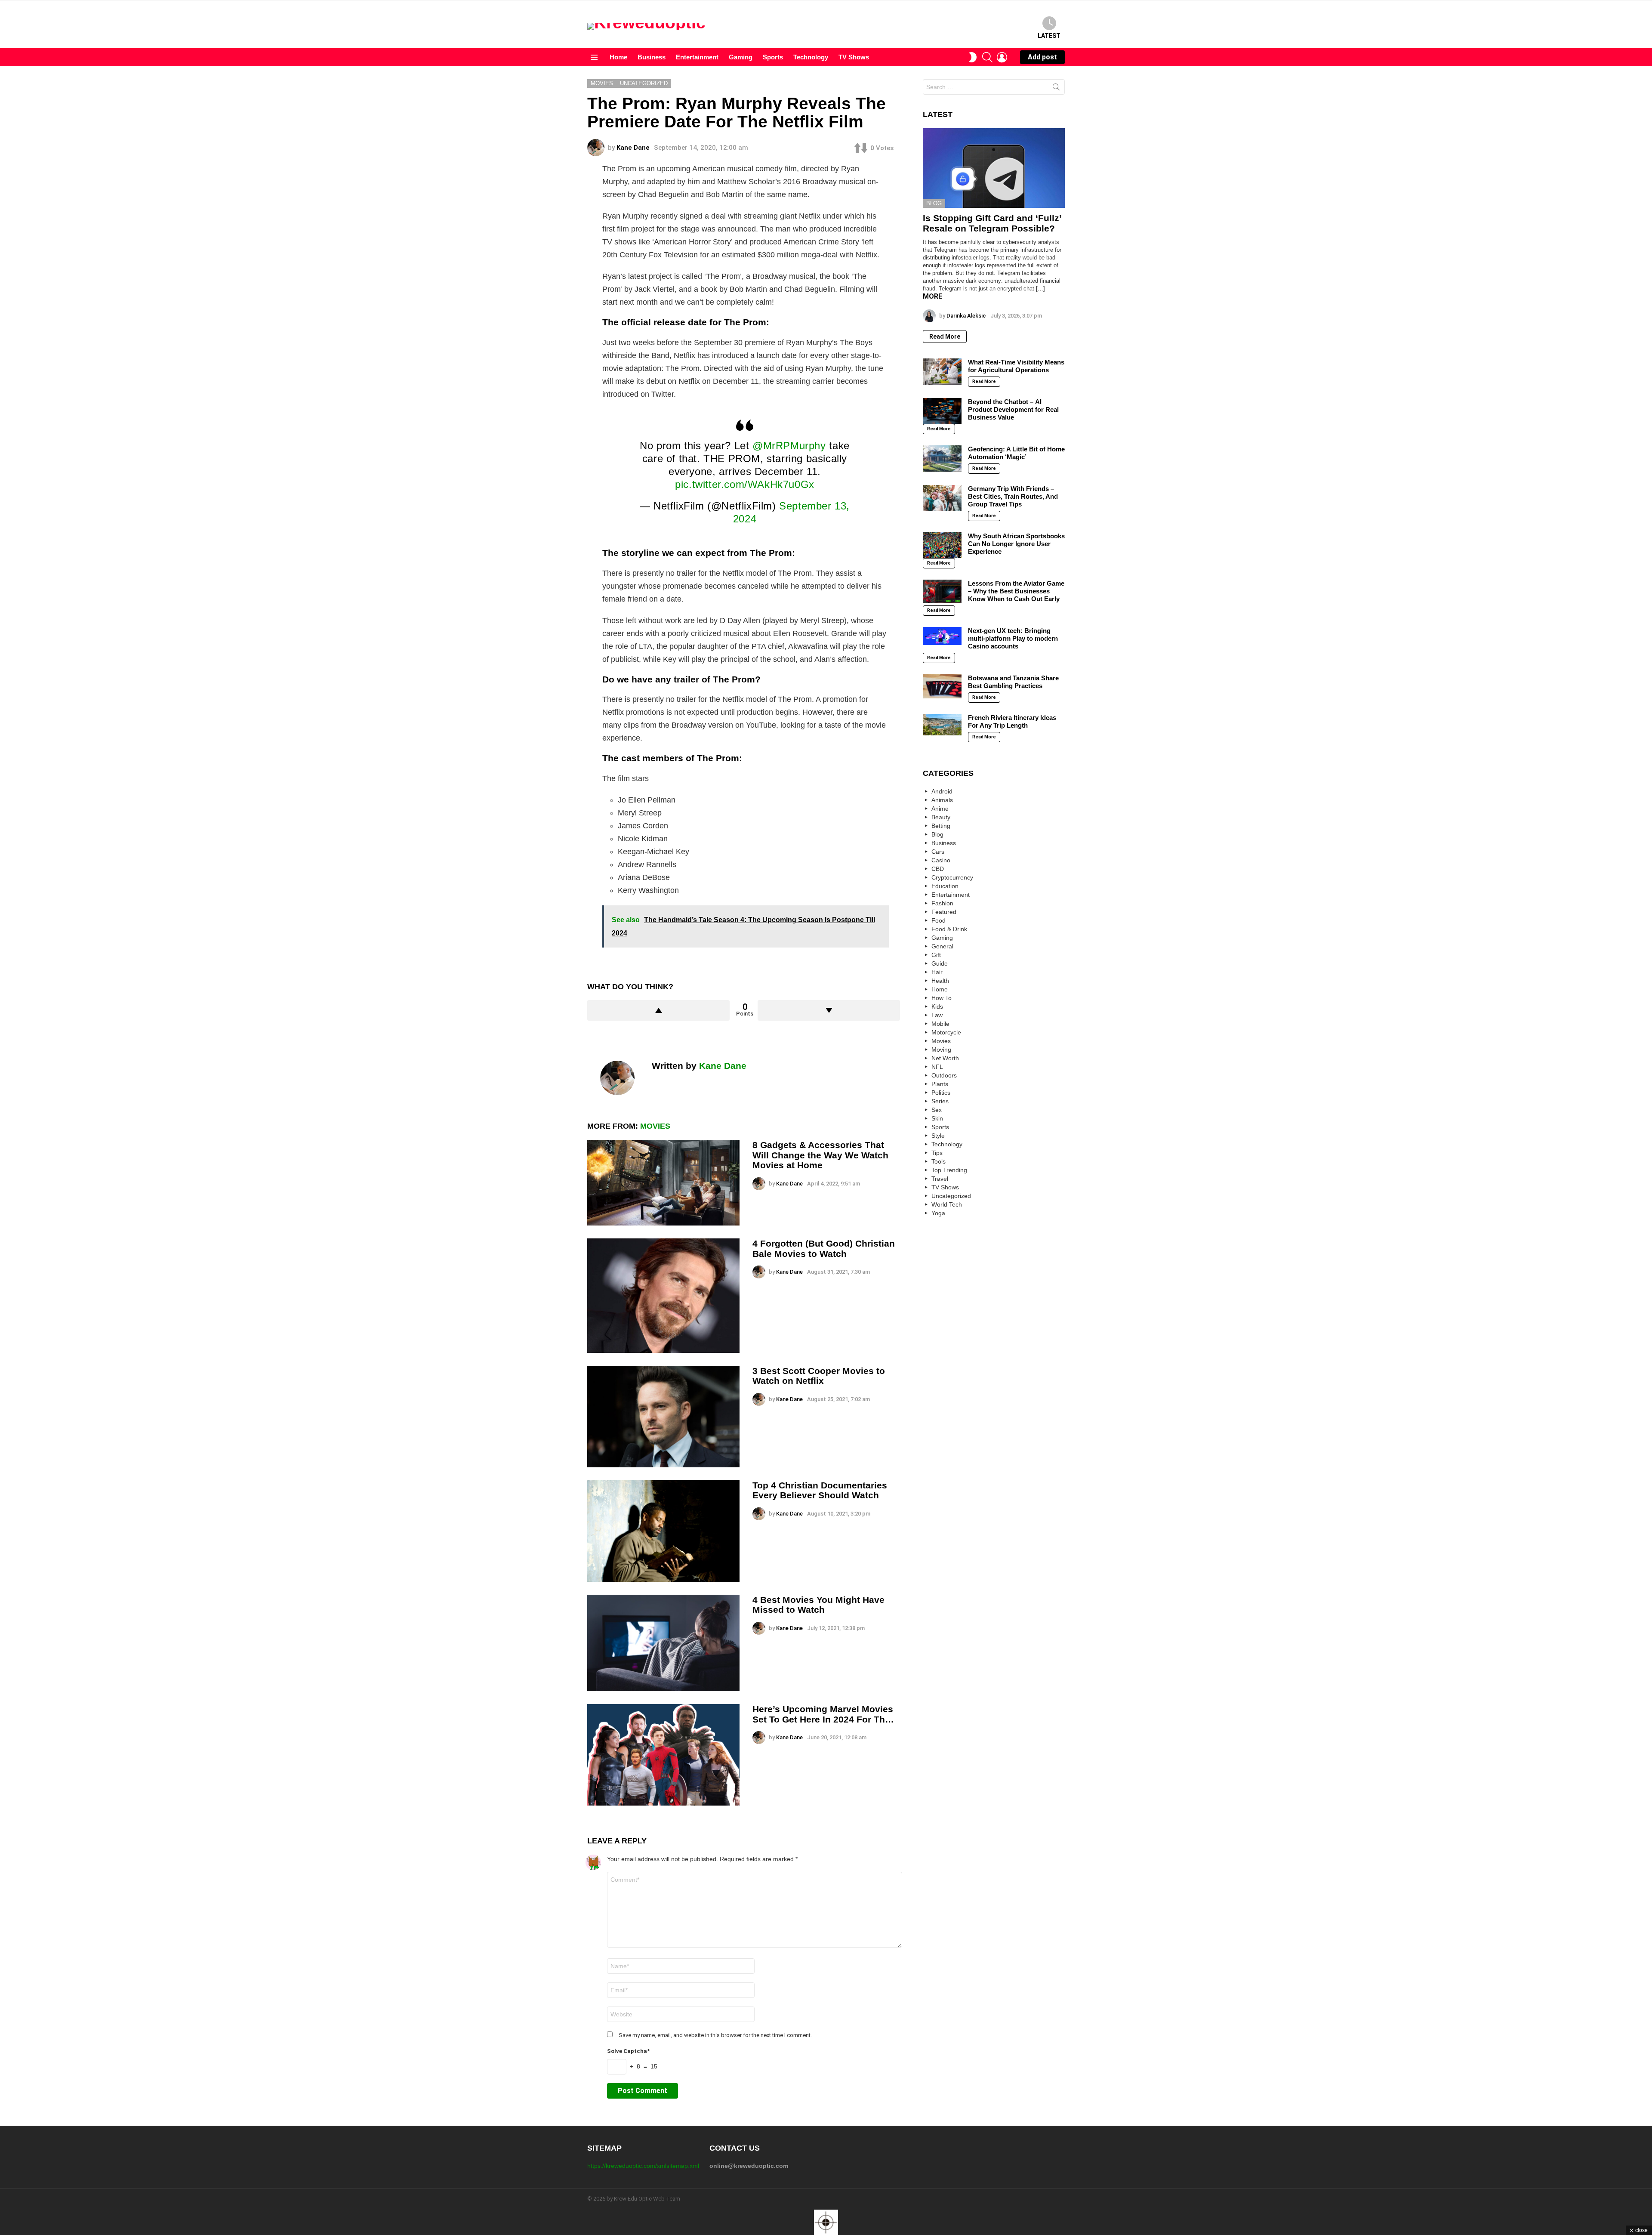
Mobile (940, 1024)
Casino (941, 860)
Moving (941, 1050)
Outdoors (944, 1075)
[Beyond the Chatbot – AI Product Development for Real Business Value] (942, 411)
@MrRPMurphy (789, 446)
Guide (940, 963)
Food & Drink (949, 929)
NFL (937, 1067)
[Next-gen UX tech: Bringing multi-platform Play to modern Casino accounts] (942, 636)
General (942, 946)
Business (652, 57)
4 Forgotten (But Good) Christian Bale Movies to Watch (824, 1249)
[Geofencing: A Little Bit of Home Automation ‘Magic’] (942, 458)
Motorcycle (946, 1032)
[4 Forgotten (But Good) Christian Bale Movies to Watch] (663, 1296)
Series (940, 1101)
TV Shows (854, 57)
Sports (773, 57)
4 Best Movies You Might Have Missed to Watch (818, 1605)
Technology (811, 57)
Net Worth (945, 1058)
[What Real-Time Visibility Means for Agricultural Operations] (942, 371)
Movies (655, 1126)
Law (937, 1015)
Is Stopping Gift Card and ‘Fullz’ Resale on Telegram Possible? (992, 223)
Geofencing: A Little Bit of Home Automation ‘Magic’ (1016, 453)
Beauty (941, 817)
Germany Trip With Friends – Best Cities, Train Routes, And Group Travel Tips (1013, 496)
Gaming (741, 57)
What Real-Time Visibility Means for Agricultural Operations (1016, 366)
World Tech (947, 1204)
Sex (937, 1110)
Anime (940, 809)
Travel (940, 1179)
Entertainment (697, 57)
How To (942, 998)
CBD (938, 869)
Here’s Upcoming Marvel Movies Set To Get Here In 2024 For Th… (823, 1714)
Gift (936, 955)
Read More (945, 336)
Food (938, 920)
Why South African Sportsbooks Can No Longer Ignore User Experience (1016, 544)
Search (1056, 89)
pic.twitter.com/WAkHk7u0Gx (745, 484)
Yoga (938, 1213)
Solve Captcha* (628, 2051)
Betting (941, 826)
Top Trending (949, 1170)
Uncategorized (951, 1196)
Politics (941, 1093)
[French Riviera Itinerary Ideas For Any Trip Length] (942, 725)
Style (938, 1136)
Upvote (658, 1010)
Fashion (942, 903)
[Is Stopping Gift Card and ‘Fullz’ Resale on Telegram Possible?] (994, 168)
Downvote (829, 1010)
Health (940, 981)
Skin (937, 1118)
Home (618, 57)
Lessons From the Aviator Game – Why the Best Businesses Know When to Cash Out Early (1016, 591)
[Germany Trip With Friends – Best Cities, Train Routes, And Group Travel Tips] (942, 498)
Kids (937, 1006)
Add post (1042, 57)
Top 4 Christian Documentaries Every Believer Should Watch (820, 1490)
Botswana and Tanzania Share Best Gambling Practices (1013, 682)
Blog (934, 203)
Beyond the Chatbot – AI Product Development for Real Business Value (1013, 409)
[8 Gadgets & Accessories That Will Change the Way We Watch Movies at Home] (663, 1183)
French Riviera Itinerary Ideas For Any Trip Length (1012, 721)
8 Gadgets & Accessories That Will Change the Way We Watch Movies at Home (820, 1155)
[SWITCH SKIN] (973, 57)
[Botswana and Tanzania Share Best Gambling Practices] (942, 686)
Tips (937, 1153)
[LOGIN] (1002, 57)
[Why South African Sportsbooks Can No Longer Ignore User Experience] (942, 545)
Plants (940, 1084)
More (932, 296)
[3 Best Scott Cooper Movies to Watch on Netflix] (663, 1417)
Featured (944, 912)
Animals (942, 800)
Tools (938, 1161)
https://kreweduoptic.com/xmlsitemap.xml (643, 2166)
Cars (938, 852)
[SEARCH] (987, 57)
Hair (937, 972)
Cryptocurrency (952, 877)
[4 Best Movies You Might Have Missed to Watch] (663, 1643)
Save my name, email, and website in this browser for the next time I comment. (715, 2035)
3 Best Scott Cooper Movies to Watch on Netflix (819, 1376)
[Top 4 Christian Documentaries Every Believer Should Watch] (663, 1531)
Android (942, 791)
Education (945, 886)
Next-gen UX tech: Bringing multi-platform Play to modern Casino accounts (1013, 638)
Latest (1049, 36)
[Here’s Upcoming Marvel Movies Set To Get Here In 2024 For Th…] (663, 1755)
